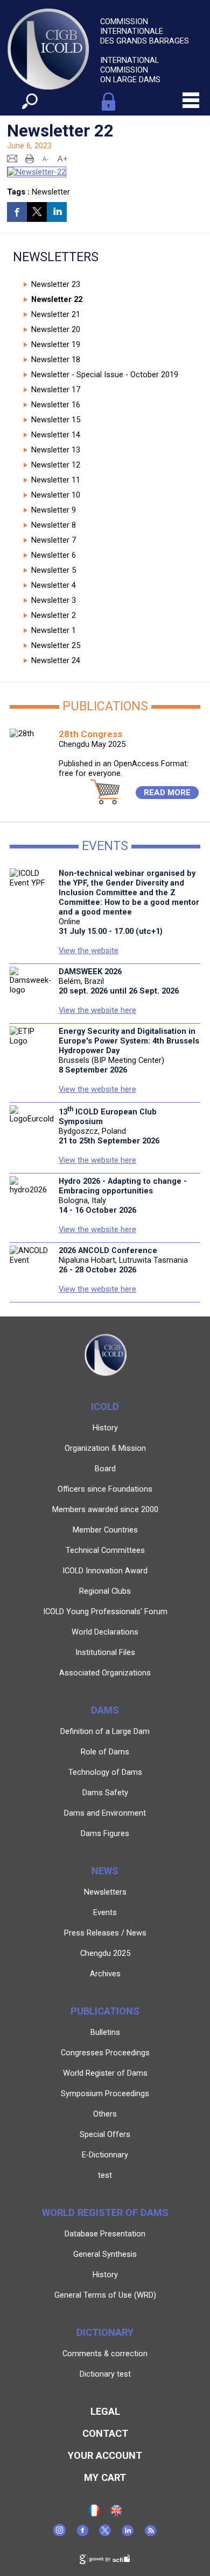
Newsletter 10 (56, 495)
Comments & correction (105, 2354)
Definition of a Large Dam (105, 1731)
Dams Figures (105, 1833)
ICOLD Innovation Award (105, 1571)
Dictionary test (105, 2374)
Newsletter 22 (57, 299)
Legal (105, 2411)
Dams (105, 1710)
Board (105, 1469)
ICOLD (105, 1406)
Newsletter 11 (56, 480)
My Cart (105, 2477)
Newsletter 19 (56, 344)
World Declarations (105, 1632)
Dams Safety (105, 1793)
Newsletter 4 (54, 585)
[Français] (94, 2514)
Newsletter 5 (54, 570)
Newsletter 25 (56, 645)
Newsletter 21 (56, 314)
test (105, 2175)
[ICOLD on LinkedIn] (128, 2534)
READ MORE (167, 793)
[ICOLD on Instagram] (59, 2534)
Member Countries (105, 1530)
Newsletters (105, 1892)
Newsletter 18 (56, 359)
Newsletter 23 (56, 284)
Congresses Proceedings (105, 2053)
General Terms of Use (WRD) (105, 2295)
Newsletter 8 (54, 525)
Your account (105, 2455)
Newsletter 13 (56, 450)
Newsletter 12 (56, 465)
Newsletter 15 (56, 420)
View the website (89, 951)
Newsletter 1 (54, 630)
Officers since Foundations (105, 1489)
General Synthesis (105, 2254)
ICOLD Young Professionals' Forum (105, 1611)
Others (105, 2114)
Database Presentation (105, 2234)
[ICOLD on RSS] (150, 2534)
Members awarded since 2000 (105, 1509)
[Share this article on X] (37, 212)
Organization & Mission (105, 1448)
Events (105, 1912)
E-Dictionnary (105, 2155)
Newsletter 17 (56, 390)
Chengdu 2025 (105, 1953)
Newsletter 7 (54, 540)
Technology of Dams (105, 1772)
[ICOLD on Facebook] (82, 2534)
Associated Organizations (105, 1673)
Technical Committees (105, 1550)
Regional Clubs (105, 1591)
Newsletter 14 (56, 435)
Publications (105, 2011)
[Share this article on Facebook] (17, 212)
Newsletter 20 (56, 329)
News (105, 1871)
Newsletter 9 (54, 510)
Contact (105, 2433)
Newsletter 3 (54, 600)
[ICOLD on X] (105, 2534)
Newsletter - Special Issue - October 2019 (105, 375)
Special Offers (105, 2134)
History (105, 1428)
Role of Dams (105, 1752)
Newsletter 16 (56, 405)
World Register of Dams (105, 2073)
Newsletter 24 (56, 660)
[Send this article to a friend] (12, 158)
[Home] (116, 2514)
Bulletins (105, 2032)
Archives (105, 1974)
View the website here (97, 1010)
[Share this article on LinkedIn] (57, 212)
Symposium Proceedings (105, 2093)
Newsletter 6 (54, 555)
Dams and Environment (105, 1813)
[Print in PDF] (30, 158)
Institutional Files (105, 1652)
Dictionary (105, 2332)
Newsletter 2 (54, 615)
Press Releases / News (105, 1933)
